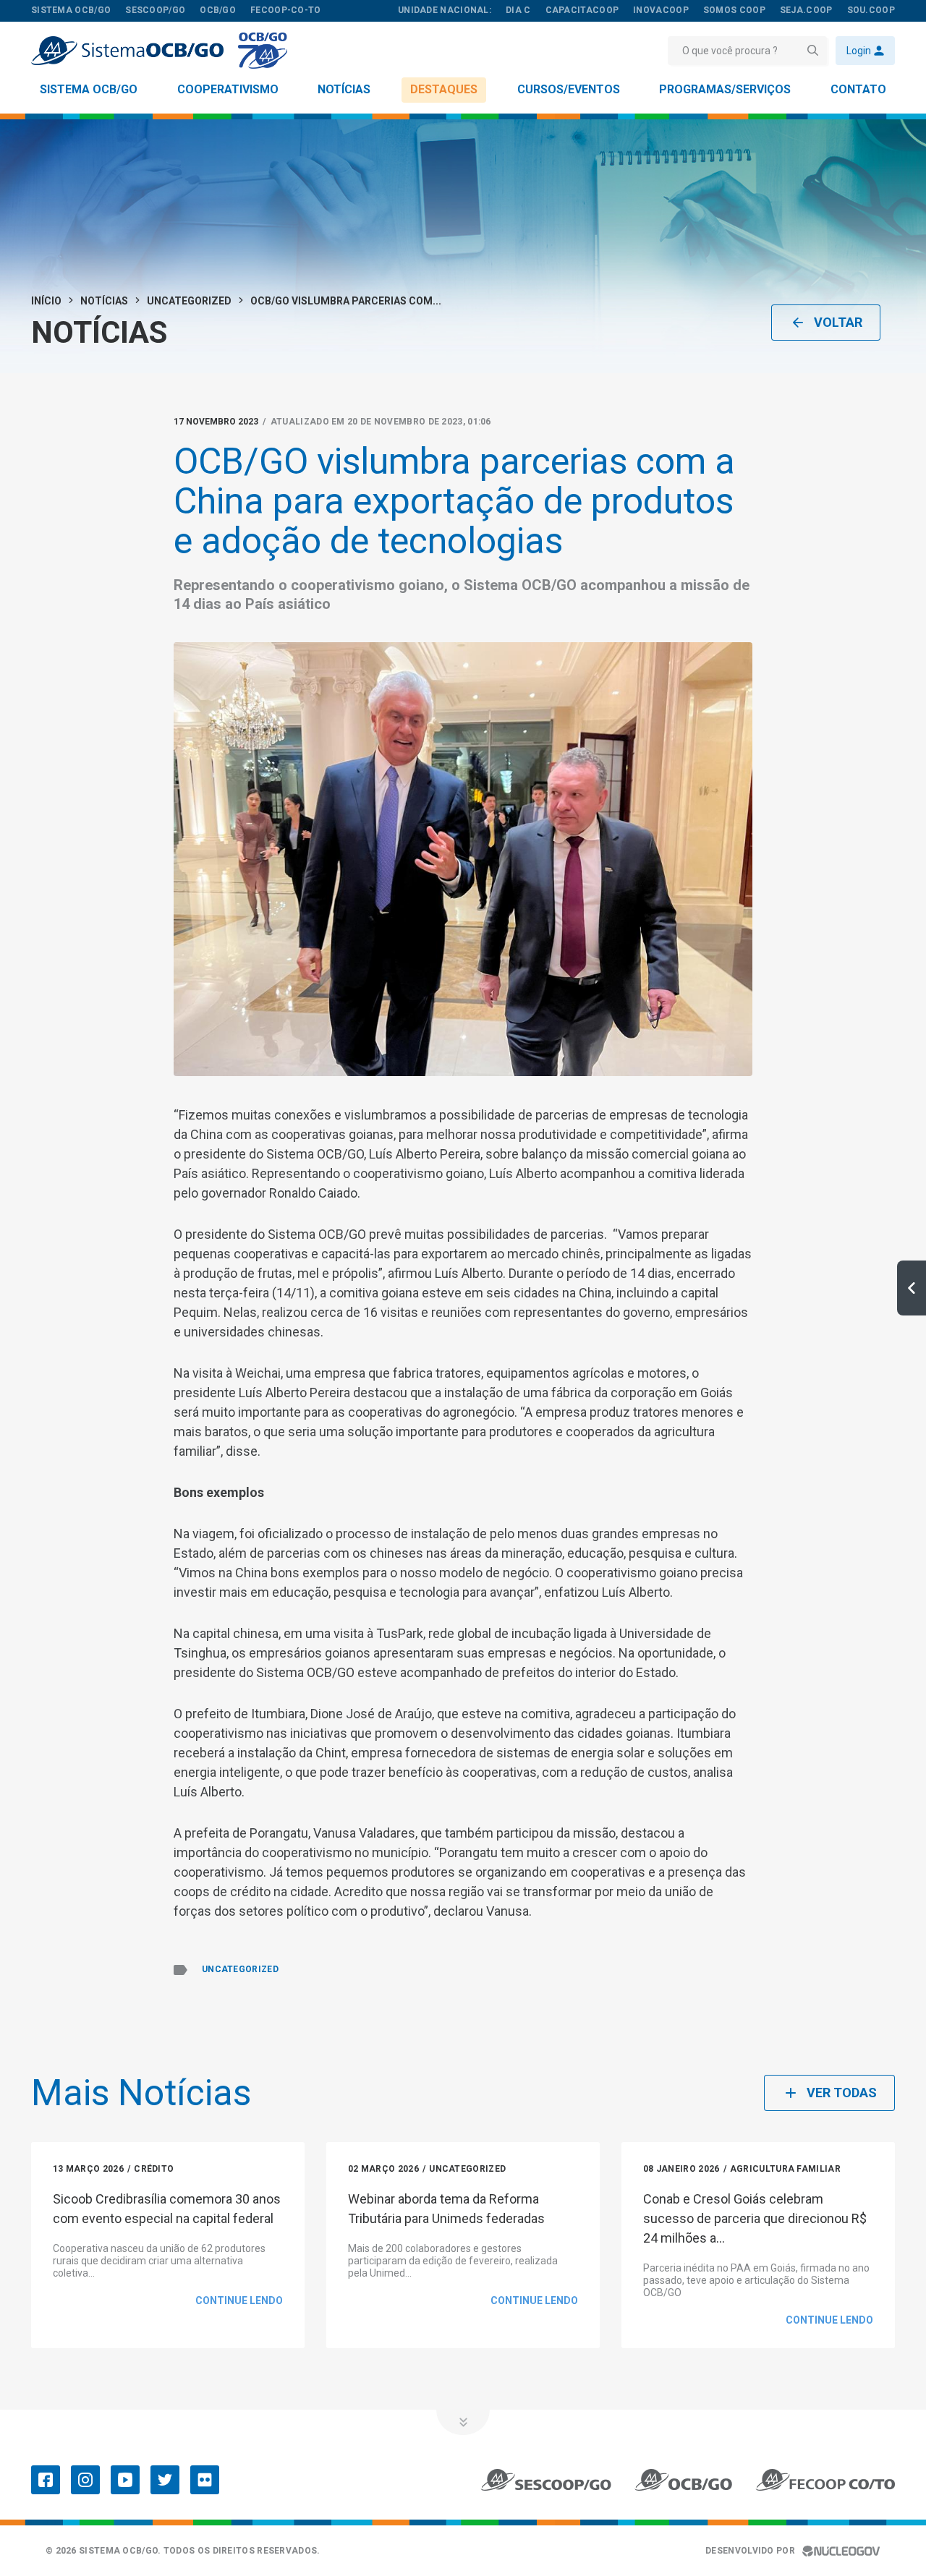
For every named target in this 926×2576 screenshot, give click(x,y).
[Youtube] (125, 2480)
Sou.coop (871, 10)
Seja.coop (806, 10)
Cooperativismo (228, 89)
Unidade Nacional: (445, 10)
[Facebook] (46, 2480)
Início (46, 301)
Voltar (838, 322)
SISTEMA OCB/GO (71, 10)
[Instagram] (85, 2480)
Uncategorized (189, 301)
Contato (858, 89)
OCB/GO (218, 10)
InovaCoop (661, 10)
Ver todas (842, 2093)
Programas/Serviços (725, 89)
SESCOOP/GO (155, 10)
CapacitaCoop (582, 10)
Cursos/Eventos (569, 89)
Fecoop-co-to (286, 10)
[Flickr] (205, 2480)
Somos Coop (734, 10)
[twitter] (165, 2480)
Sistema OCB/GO (89, 89)
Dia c (518, 10)
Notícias (344, 89)
